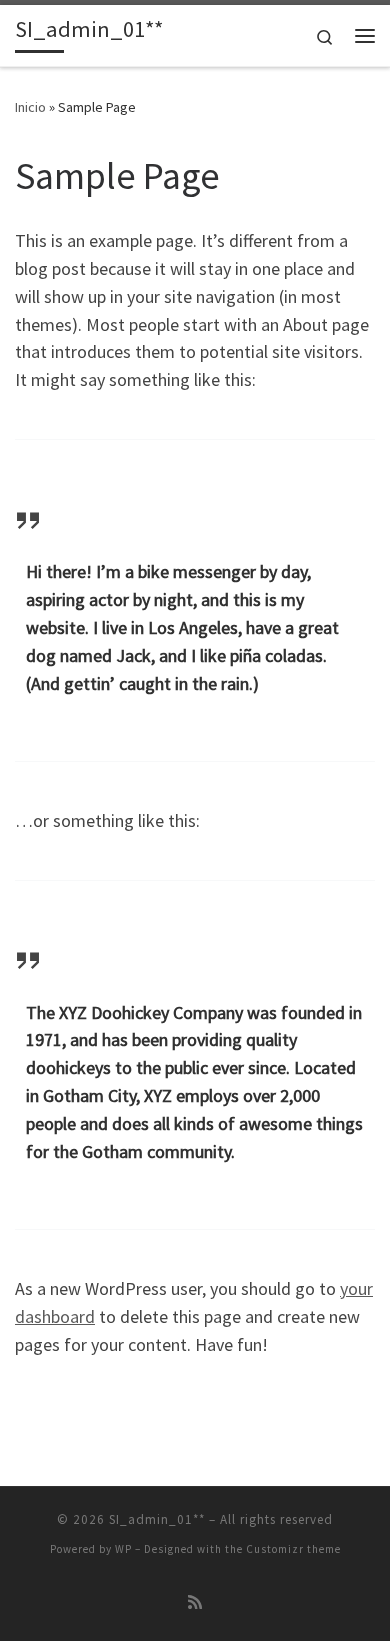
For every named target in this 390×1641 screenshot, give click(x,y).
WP (123, 1549)
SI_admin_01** (157, 1519)
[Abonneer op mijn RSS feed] (195, 1602)
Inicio (30, 107)
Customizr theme (293, 1549)
